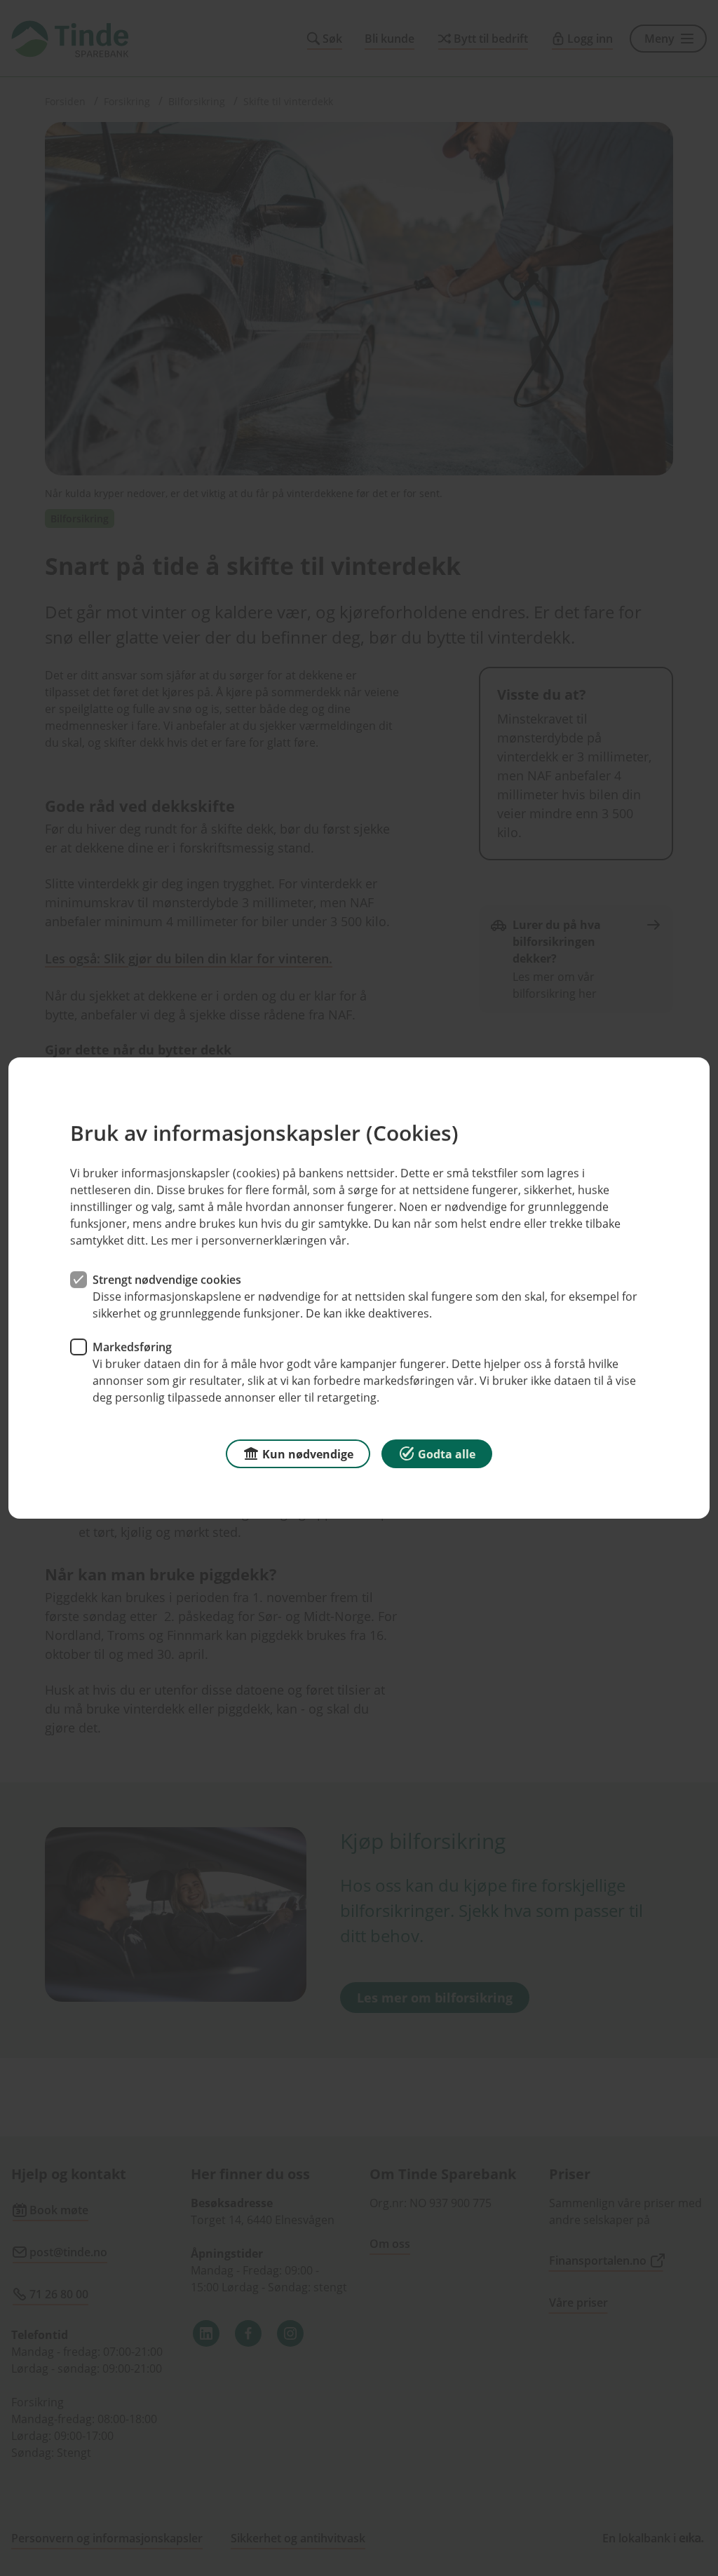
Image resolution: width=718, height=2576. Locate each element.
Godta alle (447, 1454)
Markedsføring (132, 1347)
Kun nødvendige (308, 1454)
